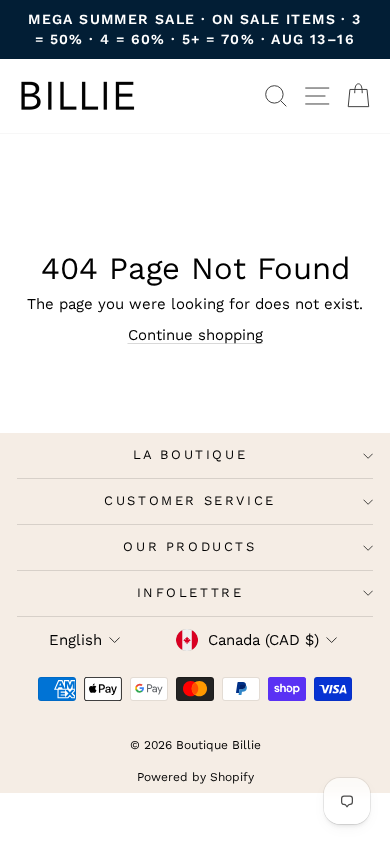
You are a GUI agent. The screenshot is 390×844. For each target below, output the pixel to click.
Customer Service (190, 500)
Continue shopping (195, 335)
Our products (189, 546)
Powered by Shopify (195, 777)
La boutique (190, 454)
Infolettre (190, 592)
